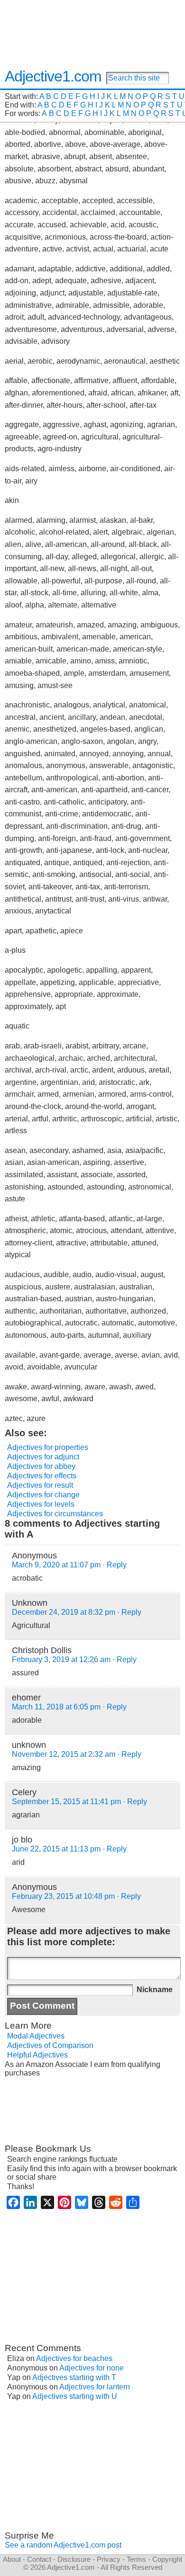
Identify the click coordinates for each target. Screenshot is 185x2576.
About (12, 2559)
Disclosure (74, 2559)
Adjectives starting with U (75, 2396)
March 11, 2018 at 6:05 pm (56, 1707)
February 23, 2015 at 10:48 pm (63, 1896)
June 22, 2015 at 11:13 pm (56, 1849)
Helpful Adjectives (37, 2055)
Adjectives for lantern (95, 2387)
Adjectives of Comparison (50, 2045)
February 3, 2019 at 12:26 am (61, 1659)
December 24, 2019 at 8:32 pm (64, 1612)
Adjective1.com (53, 76)
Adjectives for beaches (74, 2358)
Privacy (109, 2559)
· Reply (115, 1565)
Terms (136, 2559)
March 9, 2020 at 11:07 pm (56, 1565)
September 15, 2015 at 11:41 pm (66, 1802)
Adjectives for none (92, 2368)
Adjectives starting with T (74, 2377)
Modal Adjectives (36, 2036)
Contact (39, 2559)
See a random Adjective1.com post (63, 2545)
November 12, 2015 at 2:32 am (64, 1754)
